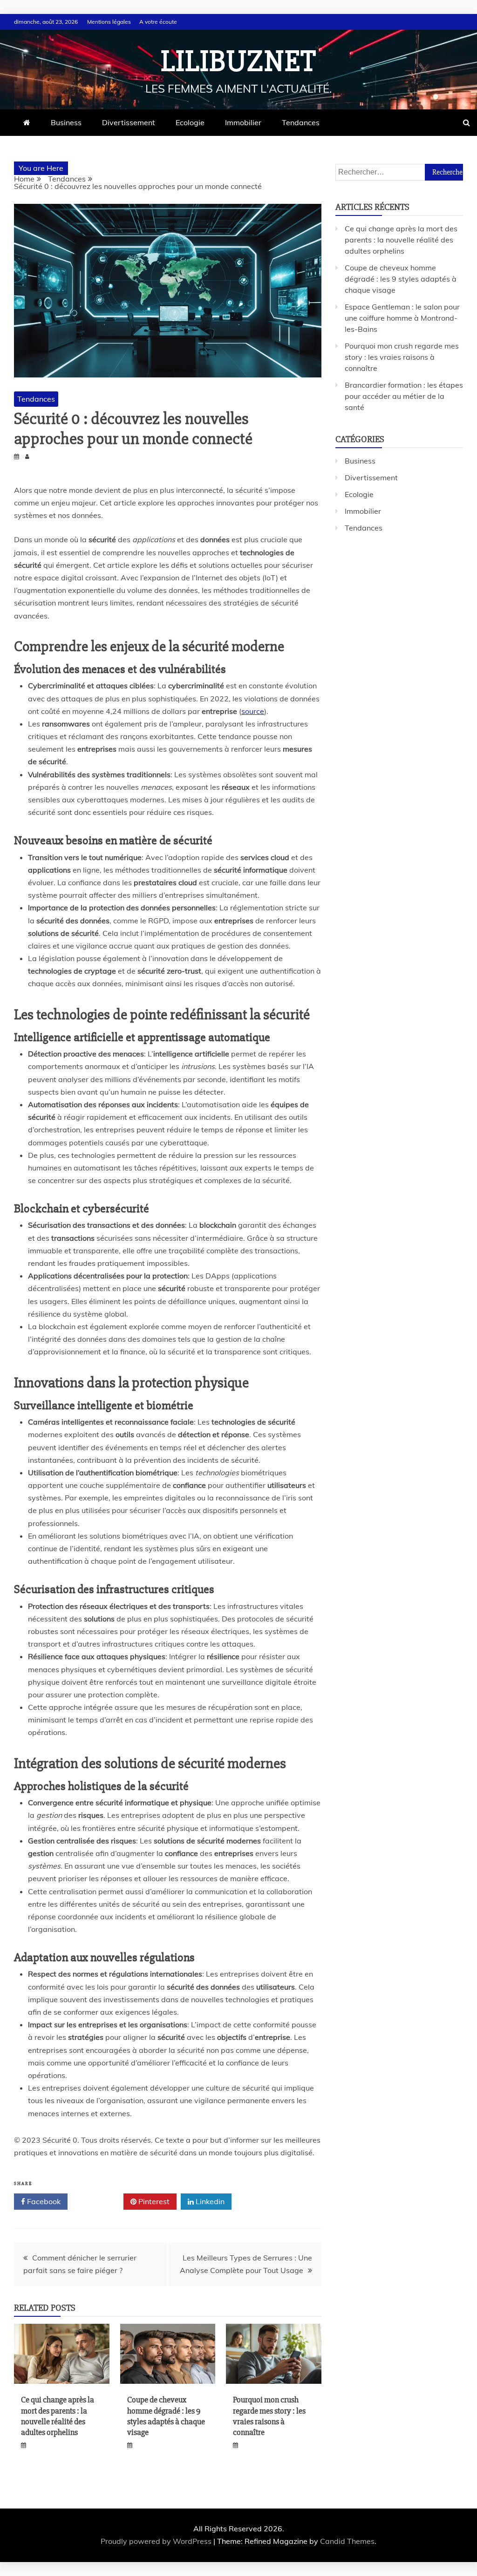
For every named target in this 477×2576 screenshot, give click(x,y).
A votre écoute (158, 22)
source (253, 711)
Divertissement (129, 122)
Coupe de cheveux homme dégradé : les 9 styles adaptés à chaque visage (166, 2416)
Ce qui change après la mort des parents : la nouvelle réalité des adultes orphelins (58, 2416)
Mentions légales (109, 22)
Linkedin (209, 2201)
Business (66, 122)
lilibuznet (238, 61)
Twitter (99, 2201)
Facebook (43, 2201)
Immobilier (243, 122)
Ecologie (190, 122)
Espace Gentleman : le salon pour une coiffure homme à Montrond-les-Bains (402, 318)
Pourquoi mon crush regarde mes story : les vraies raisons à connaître (269, 2416)
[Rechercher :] (399, 172)
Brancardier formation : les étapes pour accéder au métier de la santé (404, 396)
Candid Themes (347, 2541)
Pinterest (153, 2201)
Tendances (301, 122)
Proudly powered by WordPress (157, 2541)
